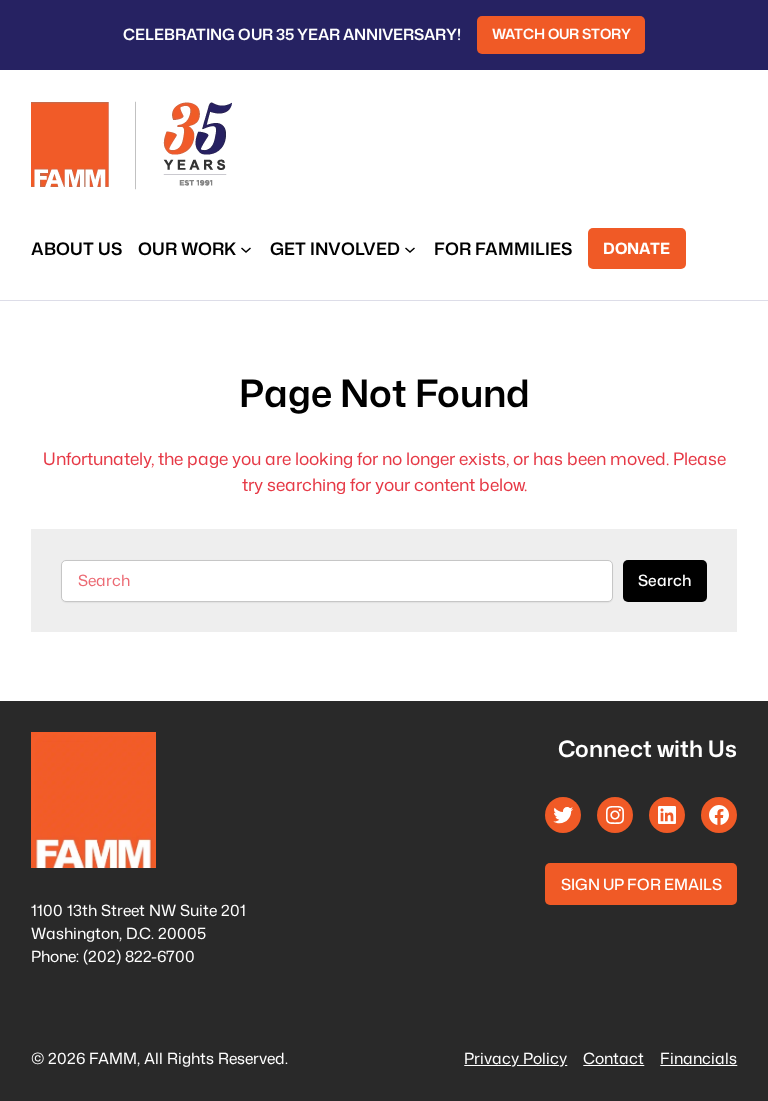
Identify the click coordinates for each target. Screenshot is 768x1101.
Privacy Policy (515, 1058)
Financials (698, 1058)
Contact (613, 1058)
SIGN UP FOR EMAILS (641, 884)
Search (664, 580)
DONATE (636, 248)
